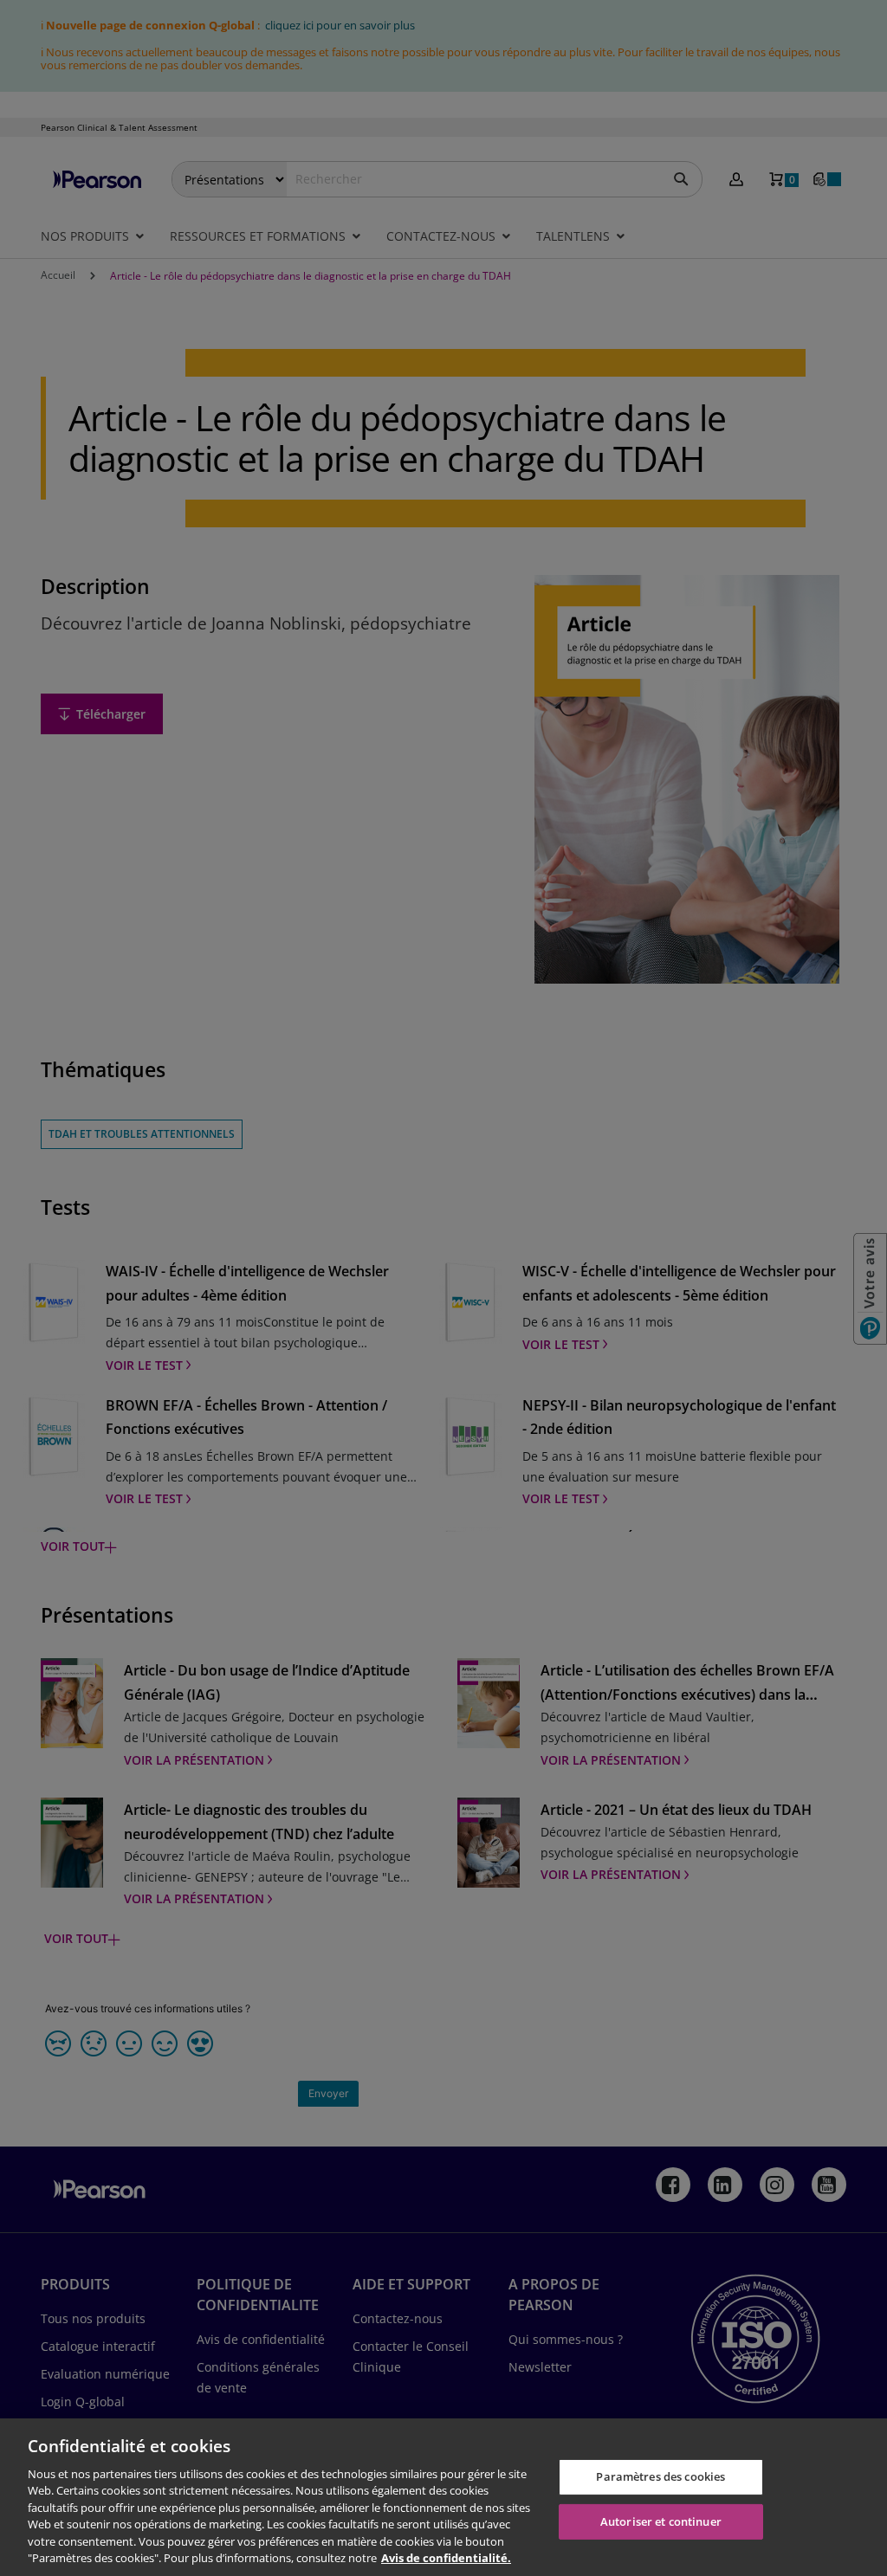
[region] (443, 2497)
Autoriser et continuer (661, 2521)
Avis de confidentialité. (446, 2558)
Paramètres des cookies (660, 2476)
